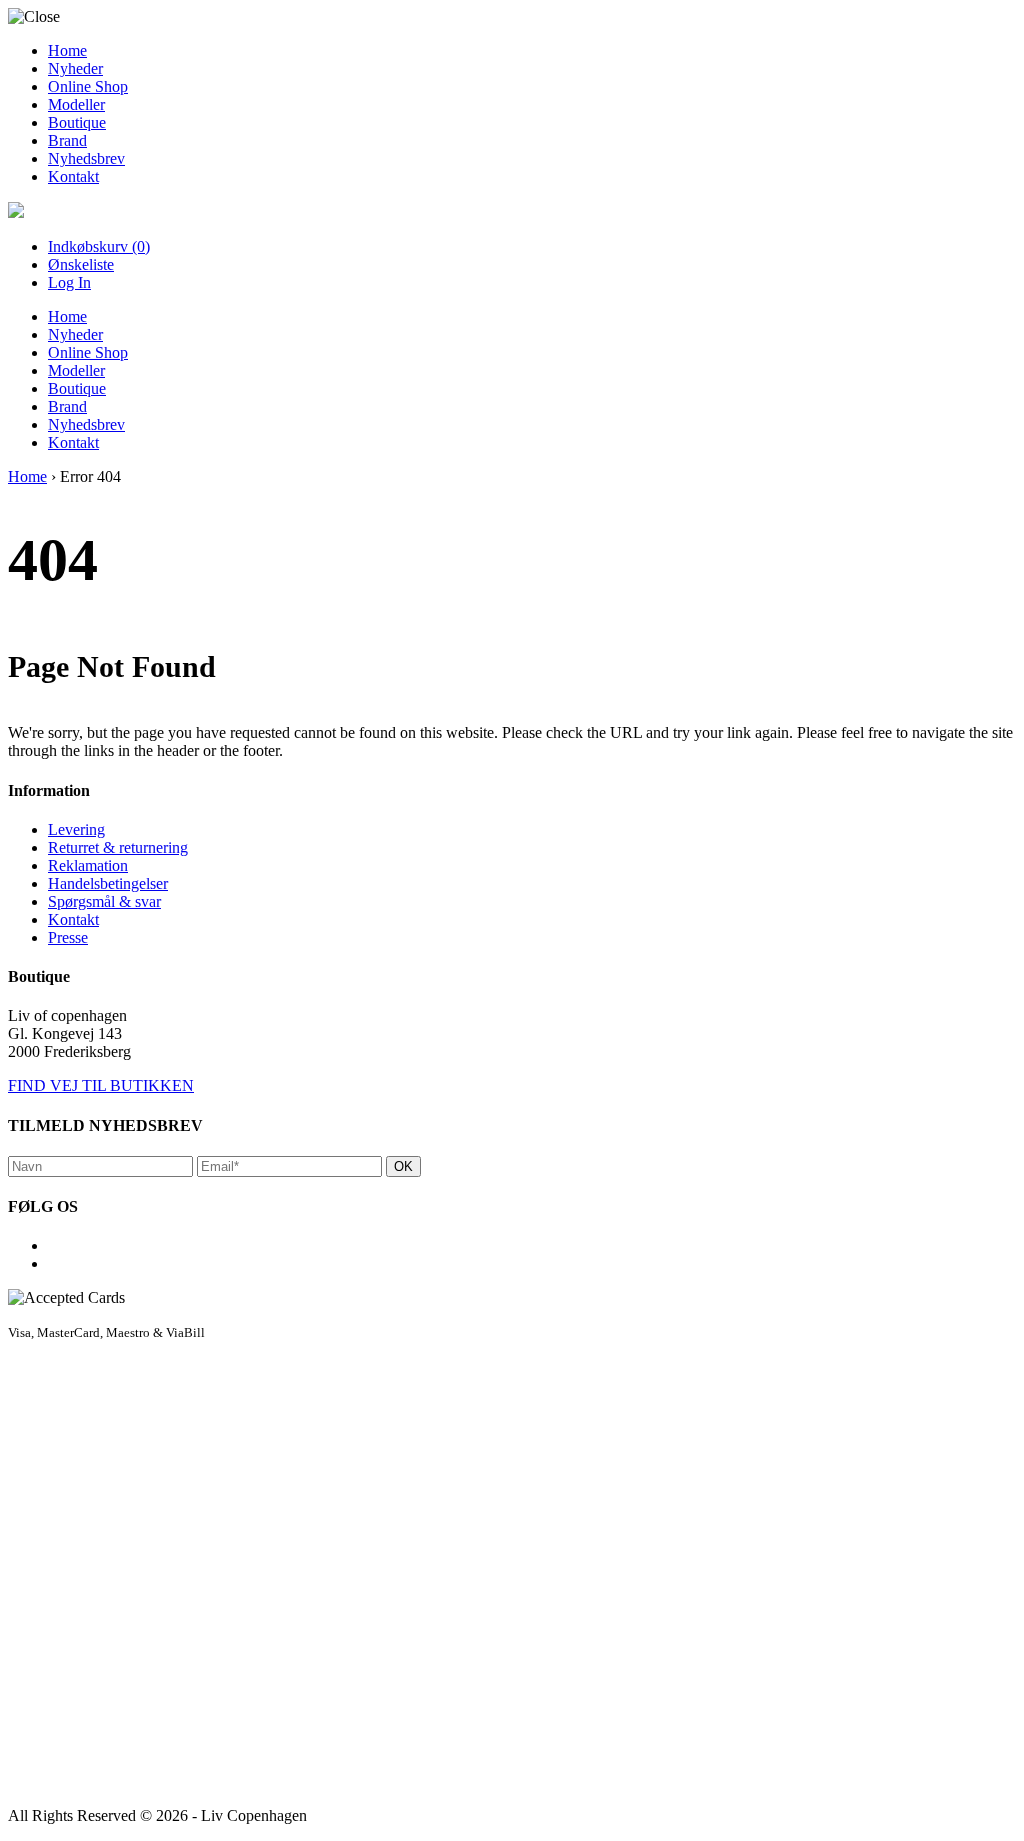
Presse (68, 937)
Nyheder (75, 68)
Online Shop (88, 86)
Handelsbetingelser (108, 883)
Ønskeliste (81, 264)
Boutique (77, 122)
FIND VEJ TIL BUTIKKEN (101, 1085)
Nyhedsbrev (86, 158)
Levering (76, 829)
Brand (67, 140)
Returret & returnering (118, 847)
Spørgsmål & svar (104, 901)
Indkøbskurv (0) (99, 246)
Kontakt (73, 176)
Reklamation (88, 865)
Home (67, 50)
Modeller (76, 104)
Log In (69, 282)
